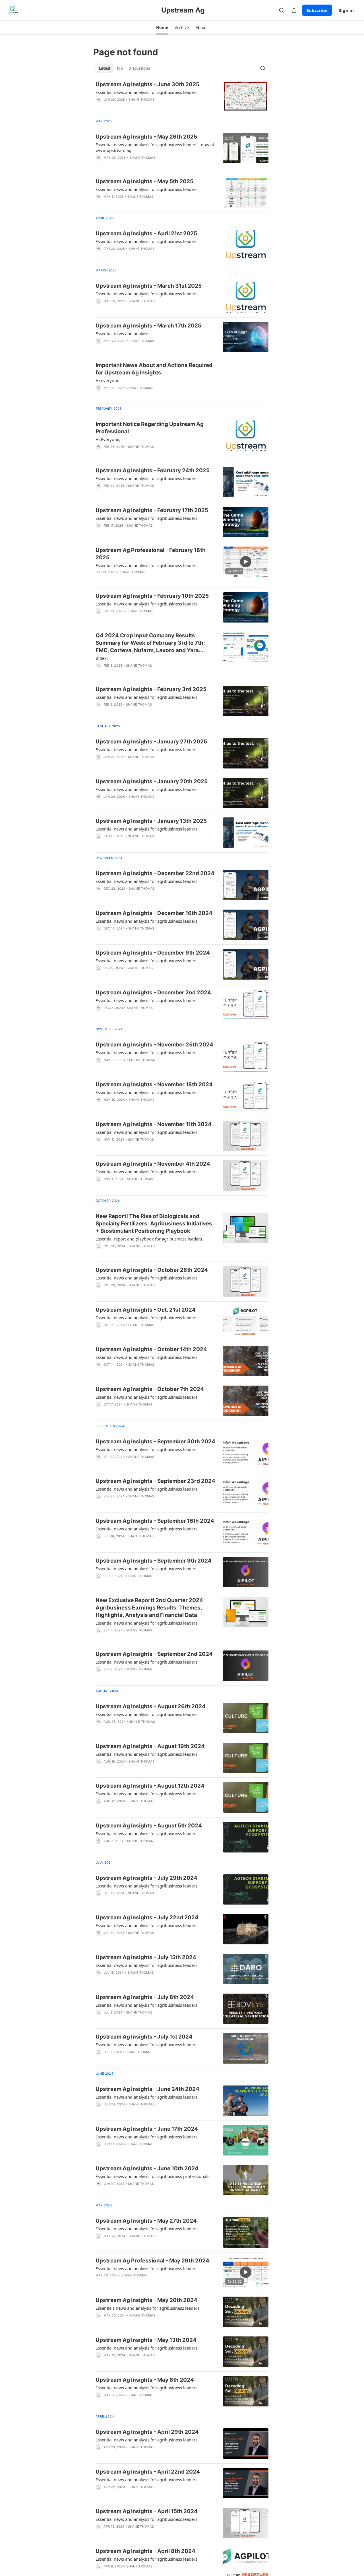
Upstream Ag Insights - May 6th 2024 (145, 2380)
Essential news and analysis (122, 333)
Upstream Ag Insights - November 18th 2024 (154, 1084)
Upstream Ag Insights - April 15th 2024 (147, 2511)
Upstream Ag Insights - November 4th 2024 (153, 1164)
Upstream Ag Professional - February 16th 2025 (151, 554)
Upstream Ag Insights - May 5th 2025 (144, 181)
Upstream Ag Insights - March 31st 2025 (149, 286)
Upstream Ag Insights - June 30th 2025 (147, 84)
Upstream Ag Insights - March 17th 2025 (148, 326)
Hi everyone (107, 380)
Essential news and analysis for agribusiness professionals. (153, 2176)
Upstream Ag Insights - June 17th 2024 (147, 2129)
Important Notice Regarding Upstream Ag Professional (150, 428)
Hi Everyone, (108, 439)
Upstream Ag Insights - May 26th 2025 (146, 137)
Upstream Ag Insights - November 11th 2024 (154, 1124)
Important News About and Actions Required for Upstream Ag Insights (154, 369)
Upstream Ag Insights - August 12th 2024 (150, 1786)
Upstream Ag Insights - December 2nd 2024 (153, 993)
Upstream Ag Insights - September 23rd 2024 (155, 1481)
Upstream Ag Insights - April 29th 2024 (147, 2432)
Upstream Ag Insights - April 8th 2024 (145, 2551)
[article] (182, 96)
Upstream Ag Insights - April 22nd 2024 (148, 2472)
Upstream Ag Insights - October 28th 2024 (152, 1270)
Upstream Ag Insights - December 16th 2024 (154, 913)
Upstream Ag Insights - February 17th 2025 (152, 510)
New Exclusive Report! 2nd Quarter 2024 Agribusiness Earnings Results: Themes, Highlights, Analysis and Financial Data (149, 1608)
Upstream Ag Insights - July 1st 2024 (144, 2037)
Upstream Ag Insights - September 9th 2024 (154, 1561)
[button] (162, 28)
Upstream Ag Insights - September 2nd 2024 (154, 1654)
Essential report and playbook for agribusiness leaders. (149, 1239)
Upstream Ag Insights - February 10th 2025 (152, 596)
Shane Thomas (141, 100)
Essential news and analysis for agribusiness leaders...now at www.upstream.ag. (155, 147)
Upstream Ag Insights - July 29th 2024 (146, 1878)
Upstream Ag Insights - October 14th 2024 (151, 1349)
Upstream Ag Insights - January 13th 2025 (151, 821)
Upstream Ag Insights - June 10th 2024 (147, 2168)
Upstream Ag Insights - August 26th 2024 (151, 1706)
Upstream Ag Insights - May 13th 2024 (146, 2340)
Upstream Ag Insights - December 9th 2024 (153, 953)
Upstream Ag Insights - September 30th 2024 (155, 1441)
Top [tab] (120, 68)
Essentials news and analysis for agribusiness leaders (147, 2308)
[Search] (282, 10)
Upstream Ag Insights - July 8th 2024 (145, 1997)
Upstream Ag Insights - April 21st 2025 (146, 233)
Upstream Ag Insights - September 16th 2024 (155, 1521)
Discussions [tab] (139, 68)
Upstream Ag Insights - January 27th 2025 (151, 742)
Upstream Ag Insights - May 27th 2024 (146, 2221)
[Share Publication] (294, 10)
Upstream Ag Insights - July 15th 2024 (146, 1957)
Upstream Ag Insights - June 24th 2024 (147, 2089)
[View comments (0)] (139, 107)
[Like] (99, 256)
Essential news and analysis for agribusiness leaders (146, 518)
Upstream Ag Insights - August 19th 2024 (150, 1746)
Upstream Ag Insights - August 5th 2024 (149, 1826)
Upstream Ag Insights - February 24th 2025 (153, 470)
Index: (102, 658)
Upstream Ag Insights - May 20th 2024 (146, 2300)
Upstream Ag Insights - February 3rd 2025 (151, 689)
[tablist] (124, 68)
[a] (246, 562)
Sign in (346, 10)
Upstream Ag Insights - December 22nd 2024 (155, 873)
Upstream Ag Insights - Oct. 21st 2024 (146, 1310)
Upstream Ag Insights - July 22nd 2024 (147, 1917)
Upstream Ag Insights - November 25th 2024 (154, 1045)
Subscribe (317, 10)
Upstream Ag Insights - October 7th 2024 (150, 1389)
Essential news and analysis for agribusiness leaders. (147, 92)
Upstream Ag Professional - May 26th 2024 (152, 2261)
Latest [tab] (105, 68)
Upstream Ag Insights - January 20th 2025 (152, 781)
